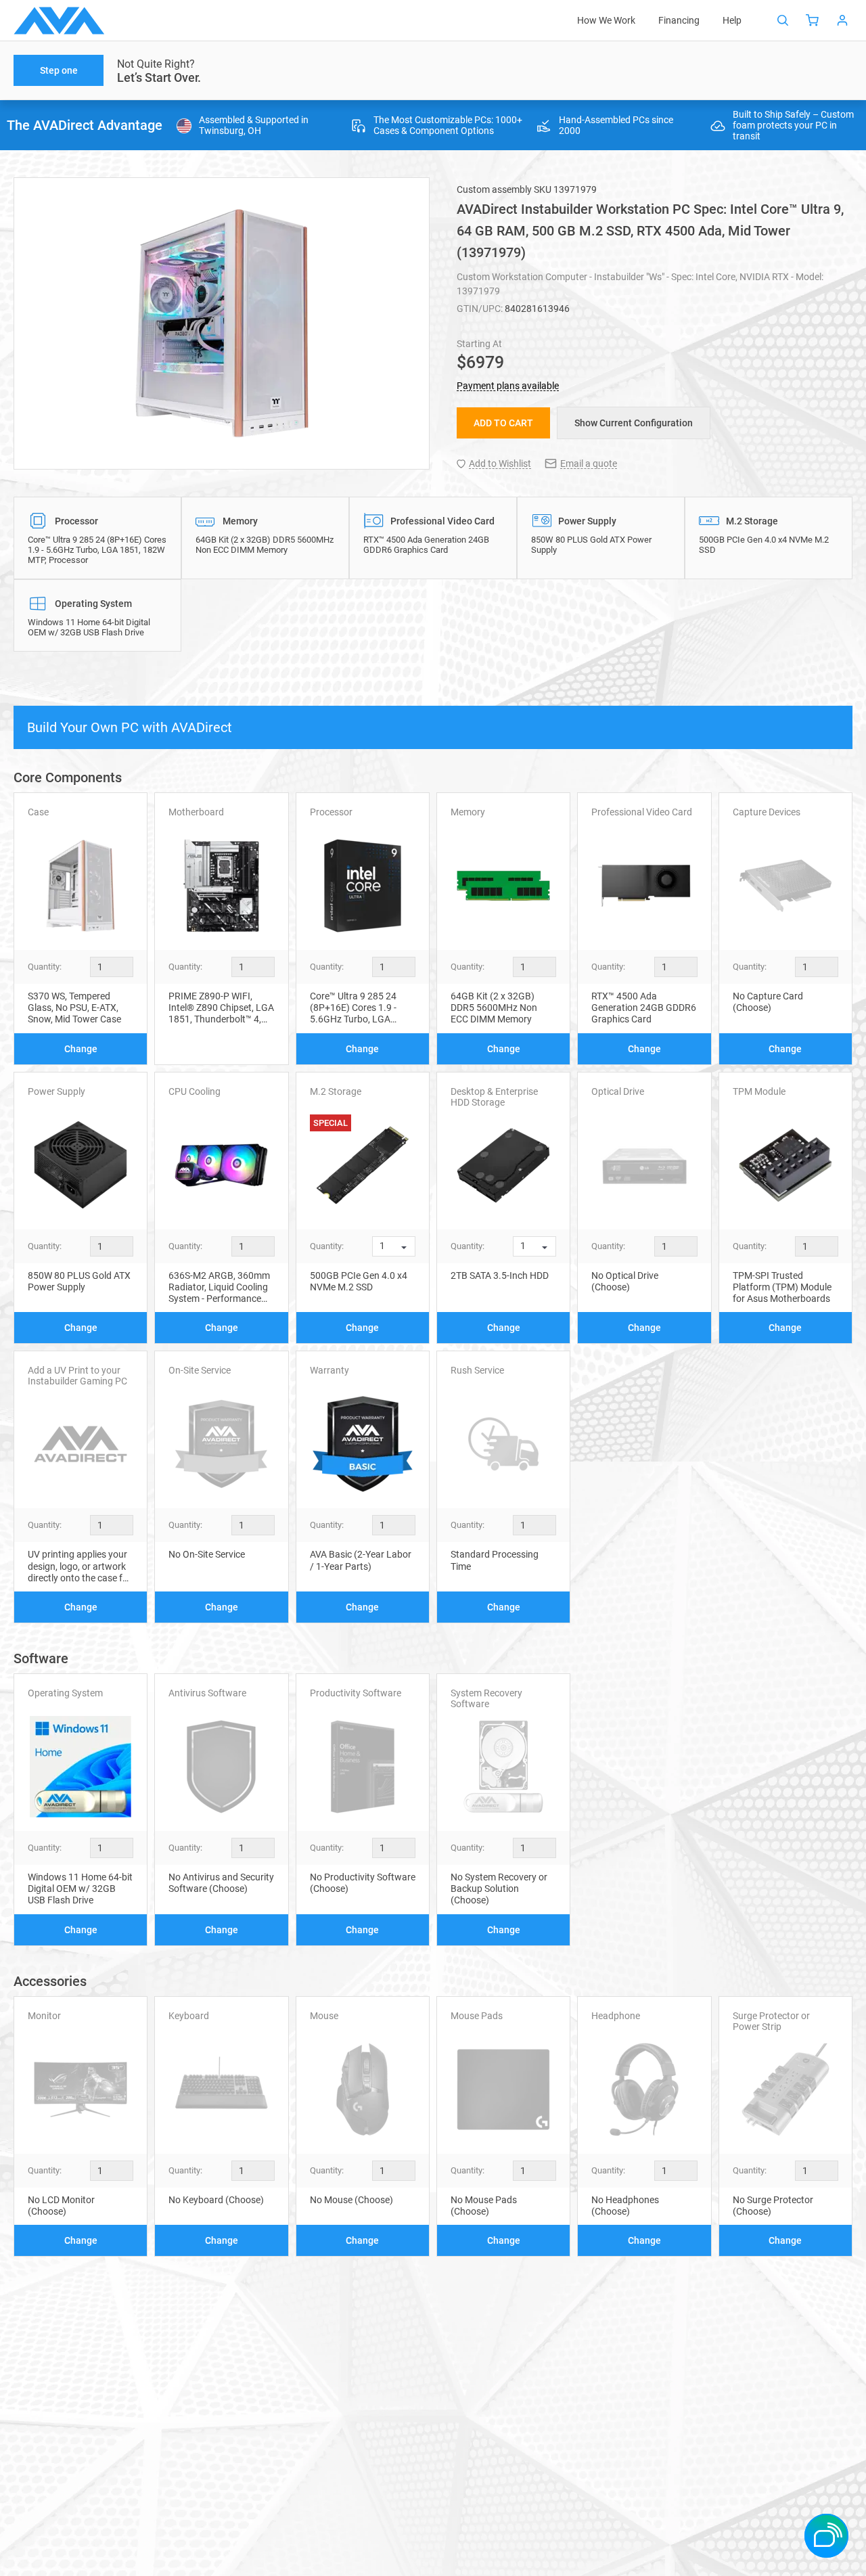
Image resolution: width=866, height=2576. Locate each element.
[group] (222, 323)
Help (732, 20)
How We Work (606, 20)
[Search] (783, 20)
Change (81, 1049)
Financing (679, 20)
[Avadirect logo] (59, 21)
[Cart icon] (813, 20)
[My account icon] (842, 20)
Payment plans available (508, 386)
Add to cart (503, 423)
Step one (59, 70)
